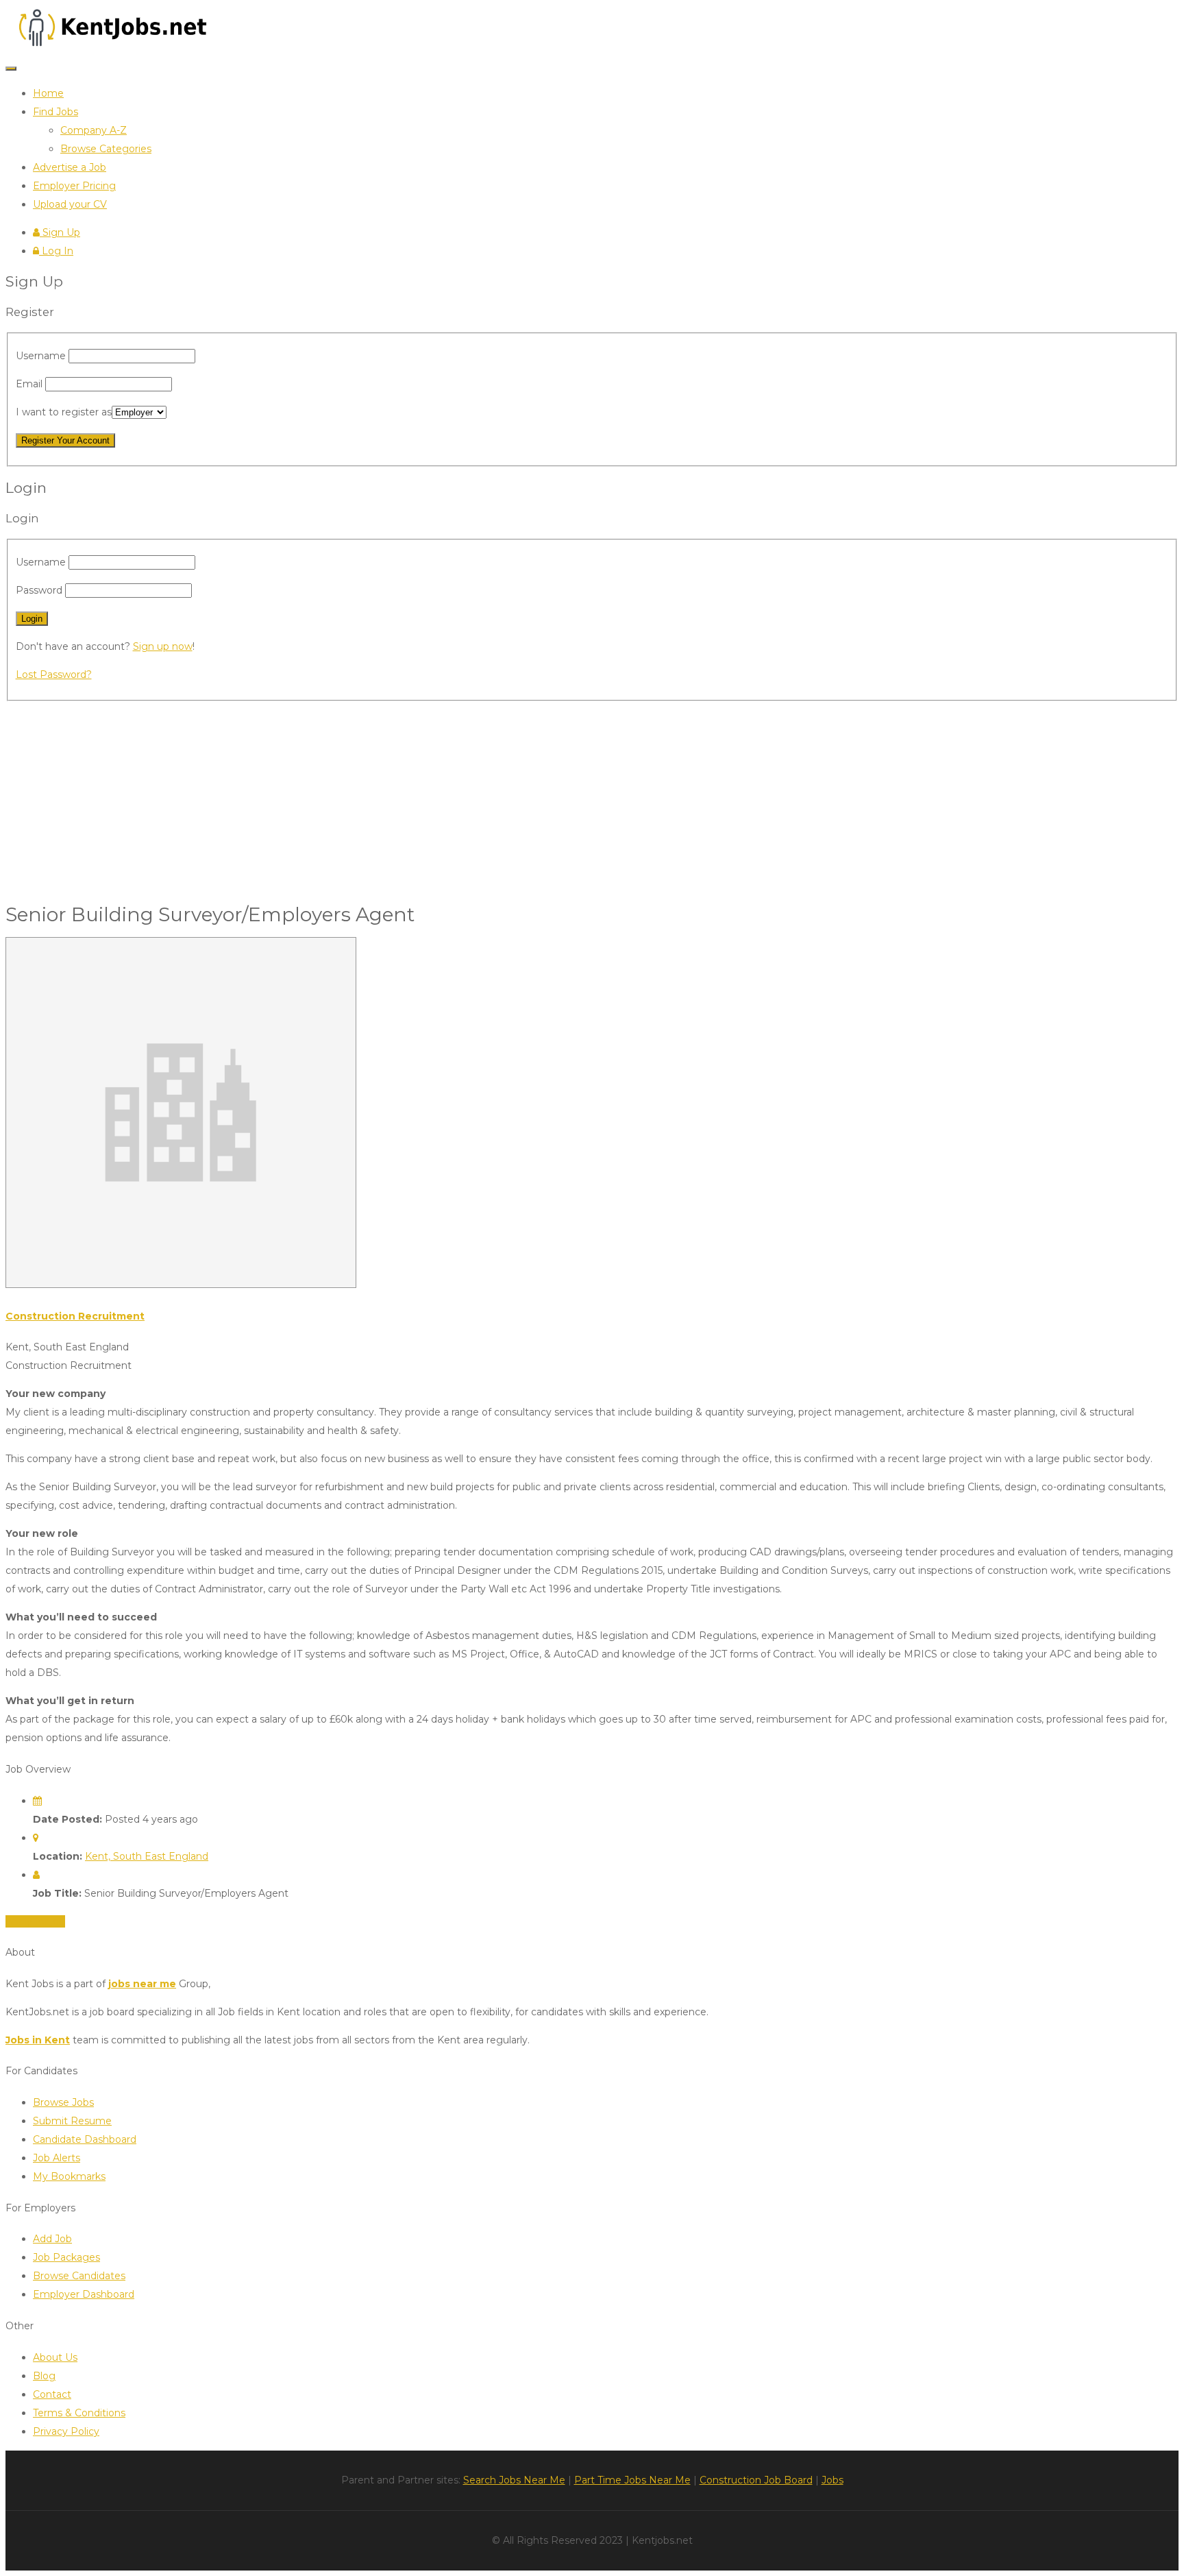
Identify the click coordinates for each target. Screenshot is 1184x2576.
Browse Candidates (79, 2276)
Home (48, 93)
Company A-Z (94, 130)
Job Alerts (57, 2158)
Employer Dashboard (84, 2294)
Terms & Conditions (79, 2413)
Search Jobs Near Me (514, 2480)
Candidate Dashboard (85, 2139)
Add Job (52, 2239)
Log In (56, 251)
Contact (52, 2394)
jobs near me (142, 1984)
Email (30, 384)
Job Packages (66, 2257)
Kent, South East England (147, 1856)
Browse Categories (106, 149)
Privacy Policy (66, 2431)
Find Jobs (56, 112)
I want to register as (64, 412)
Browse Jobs (63, 2102)
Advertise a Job (70, 167)
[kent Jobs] (110, 47)
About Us (55, 2357)
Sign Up (60, 232)
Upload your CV (70, 204)
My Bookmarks (69, 2176)
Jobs (832, 2480)
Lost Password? (54, 675)
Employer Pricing (74, 186)
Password (40, 590)
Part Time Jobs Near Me (632, 2480)
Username (42, 356)
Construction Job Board (756, 2480)
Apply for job (35, 1921)
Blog (44, 2376)
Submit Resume (72, 2121)
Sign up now (163, 646)
